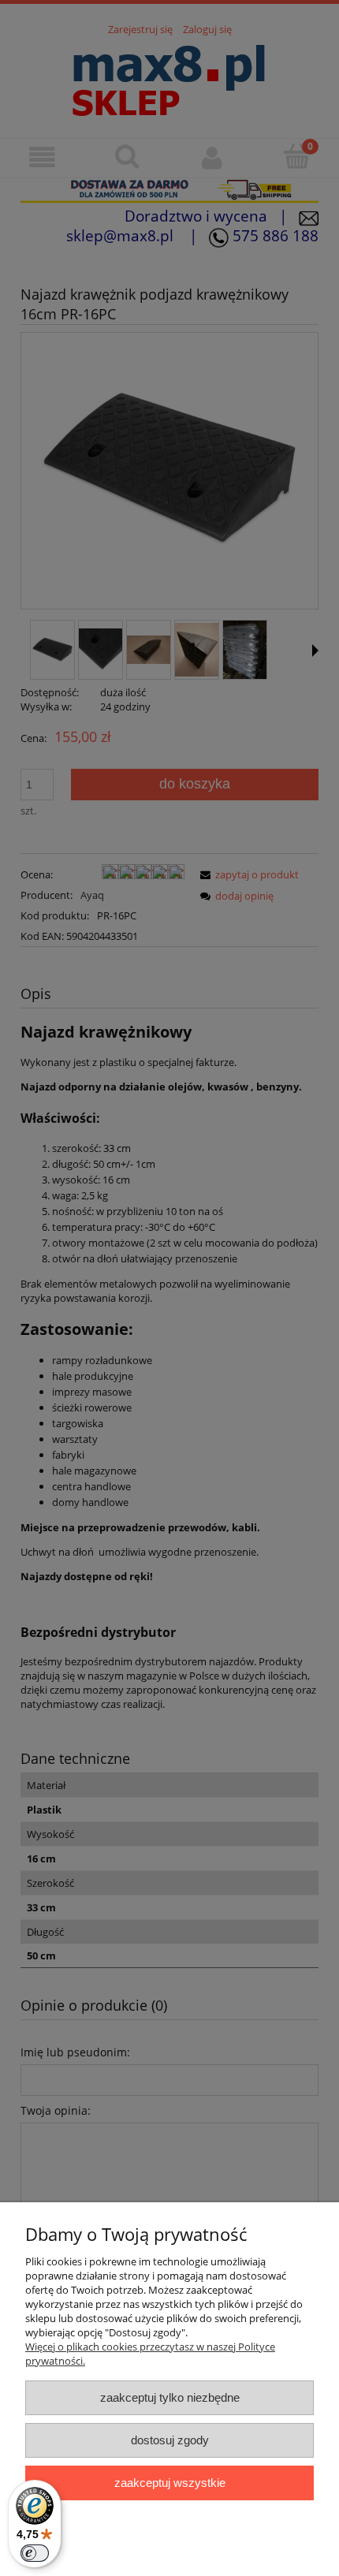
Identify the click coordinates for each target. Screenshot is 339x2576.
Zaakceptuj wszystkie (170, 2483)
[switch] (35, 2553)
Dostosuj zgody (170, 2440)
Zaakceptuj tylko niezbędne (170, 2397)
